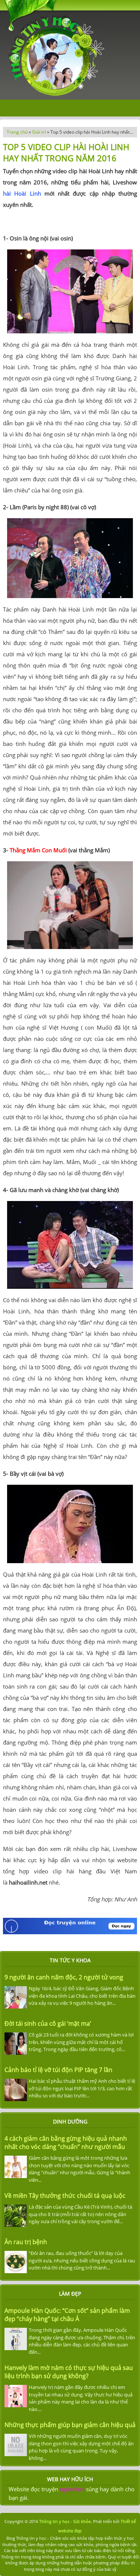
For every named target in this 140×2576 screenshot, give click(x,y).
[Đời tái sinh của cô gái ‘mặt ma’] (17, 2044)
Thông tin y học (54, 2521)
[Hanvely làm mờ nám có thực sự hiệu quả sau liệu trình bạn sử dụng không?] (17, 2396)
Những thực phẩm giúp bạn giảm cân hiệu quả (70, 2425)
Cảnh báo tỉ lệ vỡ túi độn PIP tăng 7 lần (58, 2070)
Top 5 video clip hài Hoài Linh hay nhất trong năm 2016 (66, 152)
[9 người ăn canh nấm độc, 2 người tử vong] (17, 1997)
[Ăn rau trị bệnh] (17, 2262)
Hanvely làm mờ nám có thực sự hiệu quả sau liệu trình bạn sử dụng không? (69, 2372)
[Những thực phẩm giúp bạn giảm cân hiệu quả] (17, 2445)
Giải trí (39, 132)
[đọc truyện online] (70, 1933)
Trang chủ (17, 132)
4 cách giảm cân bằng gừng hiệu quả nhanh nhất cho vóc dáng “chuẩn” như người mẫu (66, 2143)
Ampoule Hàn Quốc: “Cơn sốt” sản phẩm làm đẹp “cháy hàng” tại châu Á (67, 2315)
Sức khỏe (82, 2521)
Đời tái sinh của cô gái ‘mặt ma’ (48, 2023)
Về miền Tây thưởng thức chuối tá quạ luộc (65, 2196)
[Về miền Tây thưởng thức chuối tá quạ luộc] (17, 2216)
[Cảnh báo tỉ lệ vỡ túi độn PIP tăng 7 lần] (17, 2090)
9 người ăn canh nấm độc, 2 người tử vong (64, 1977)
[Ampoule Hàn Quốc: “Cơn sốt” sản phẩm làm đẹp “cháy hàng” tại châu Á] (17, 2339)
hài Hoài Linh (22, 193)
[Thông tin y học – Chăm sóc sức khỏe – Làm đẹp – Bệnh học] (53, 97)
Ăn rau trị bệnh (26, 2242)
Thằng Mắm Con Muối (38, 850)
